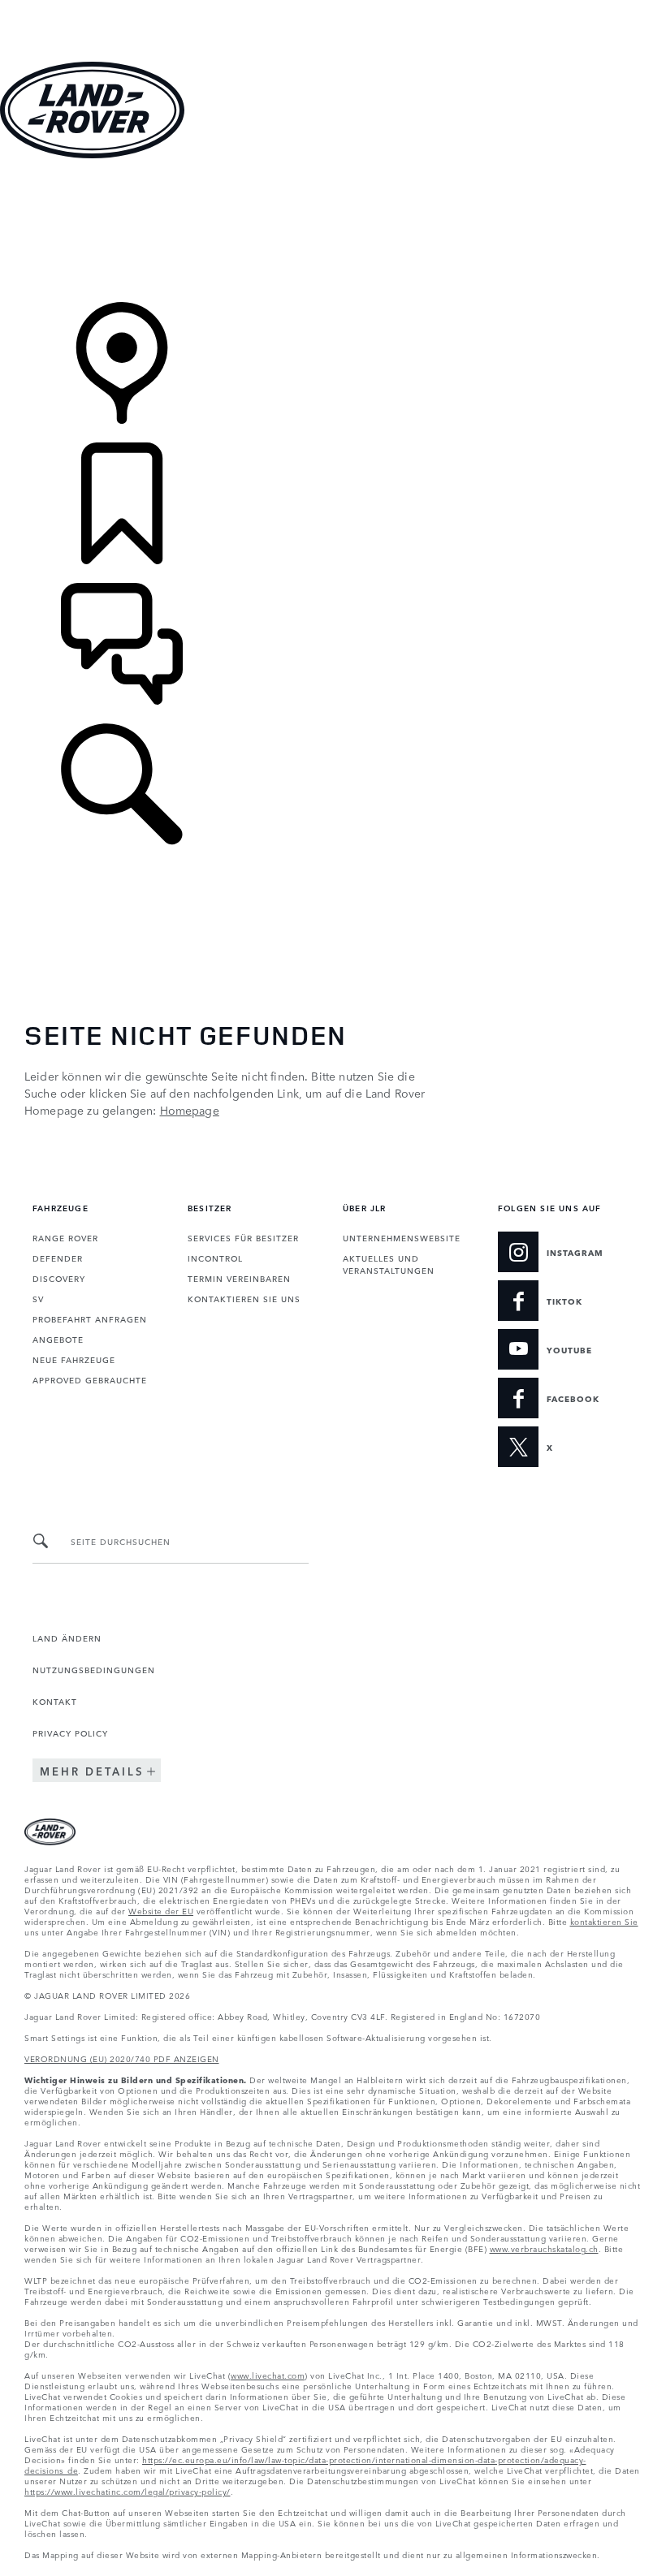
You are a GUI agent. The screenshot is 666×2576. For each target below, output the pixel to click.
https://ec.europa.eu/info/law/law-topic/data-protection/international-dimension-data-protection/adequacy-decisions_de (305, 2464)
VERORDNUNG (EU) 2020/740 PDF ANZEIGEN (122, 2058)
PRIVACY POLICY (70, 1732)
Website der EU (161, 1910)
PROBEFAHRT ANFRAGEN (90, 1318)
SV (38, 1298)
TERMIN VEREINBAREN (239, 1278)
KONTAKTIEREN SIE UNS (244, 1298)
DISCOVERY (59, 1278)
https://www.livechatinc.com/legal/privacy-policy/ (128, 2491)
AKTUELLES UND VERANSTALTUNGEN (389, 1264)
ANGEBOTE (58, 1339)
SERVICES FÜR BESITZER (243, 1237)
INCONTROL (215, 1258)
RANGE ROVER (65, 1237)
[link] (333, 232)
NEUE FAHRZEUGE (74, 1359)
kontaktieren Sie (604, 1921)
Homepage (190, 1110)
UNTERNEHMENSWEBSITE (402, 1237)
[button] (333, 8)
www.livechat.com (268, 2375)
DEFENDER (58, 1258)
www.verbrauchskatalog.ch (544, 2248)
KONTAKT (55, 1701)
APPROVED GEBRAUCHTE (90, 1379)
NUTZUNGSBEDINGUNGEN (94, 1669)
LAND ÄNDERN (67, 1638)
